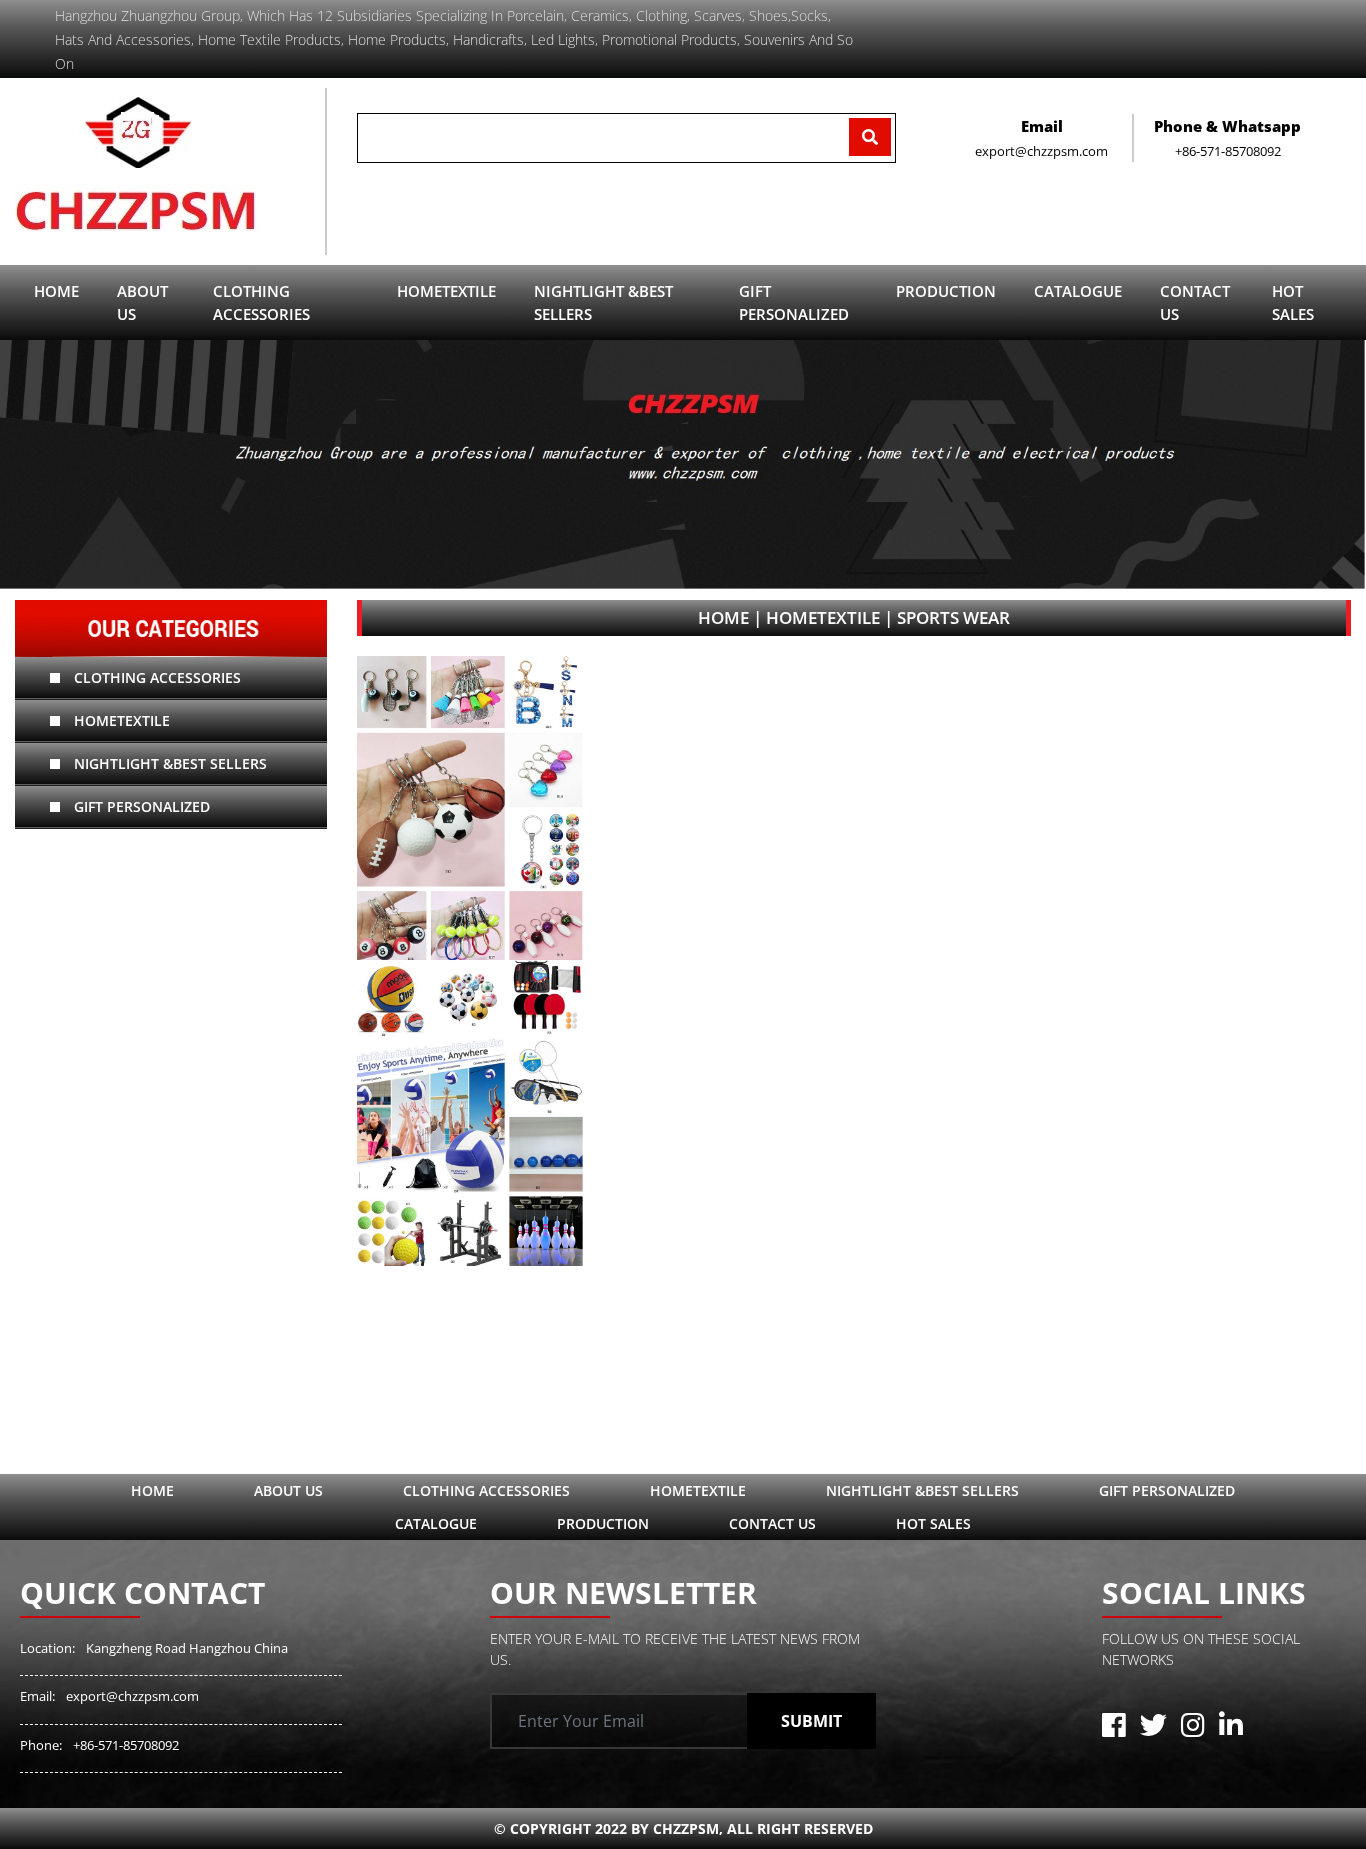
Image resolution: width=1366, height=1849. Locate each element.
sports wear (953, 617)
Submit (811, 1721)
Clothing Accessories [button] (261, 302)
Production (603, 1523)
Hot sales (1293, 302)
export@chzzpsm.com (132, 1696)
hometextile (120, 720)
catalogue (1078, 291)
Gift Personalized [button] (794, 302)
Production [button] (946, 291)
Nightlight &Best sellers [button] (603, 302)
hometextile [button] (446, 291)
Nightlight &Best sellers (168, 763)
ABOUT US (142, 302)
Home (56, 291)
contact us (1195, 302)
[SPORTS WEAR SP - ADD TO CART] (470, 961)
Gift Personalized (140, 806)
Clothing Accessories (155, 677)
